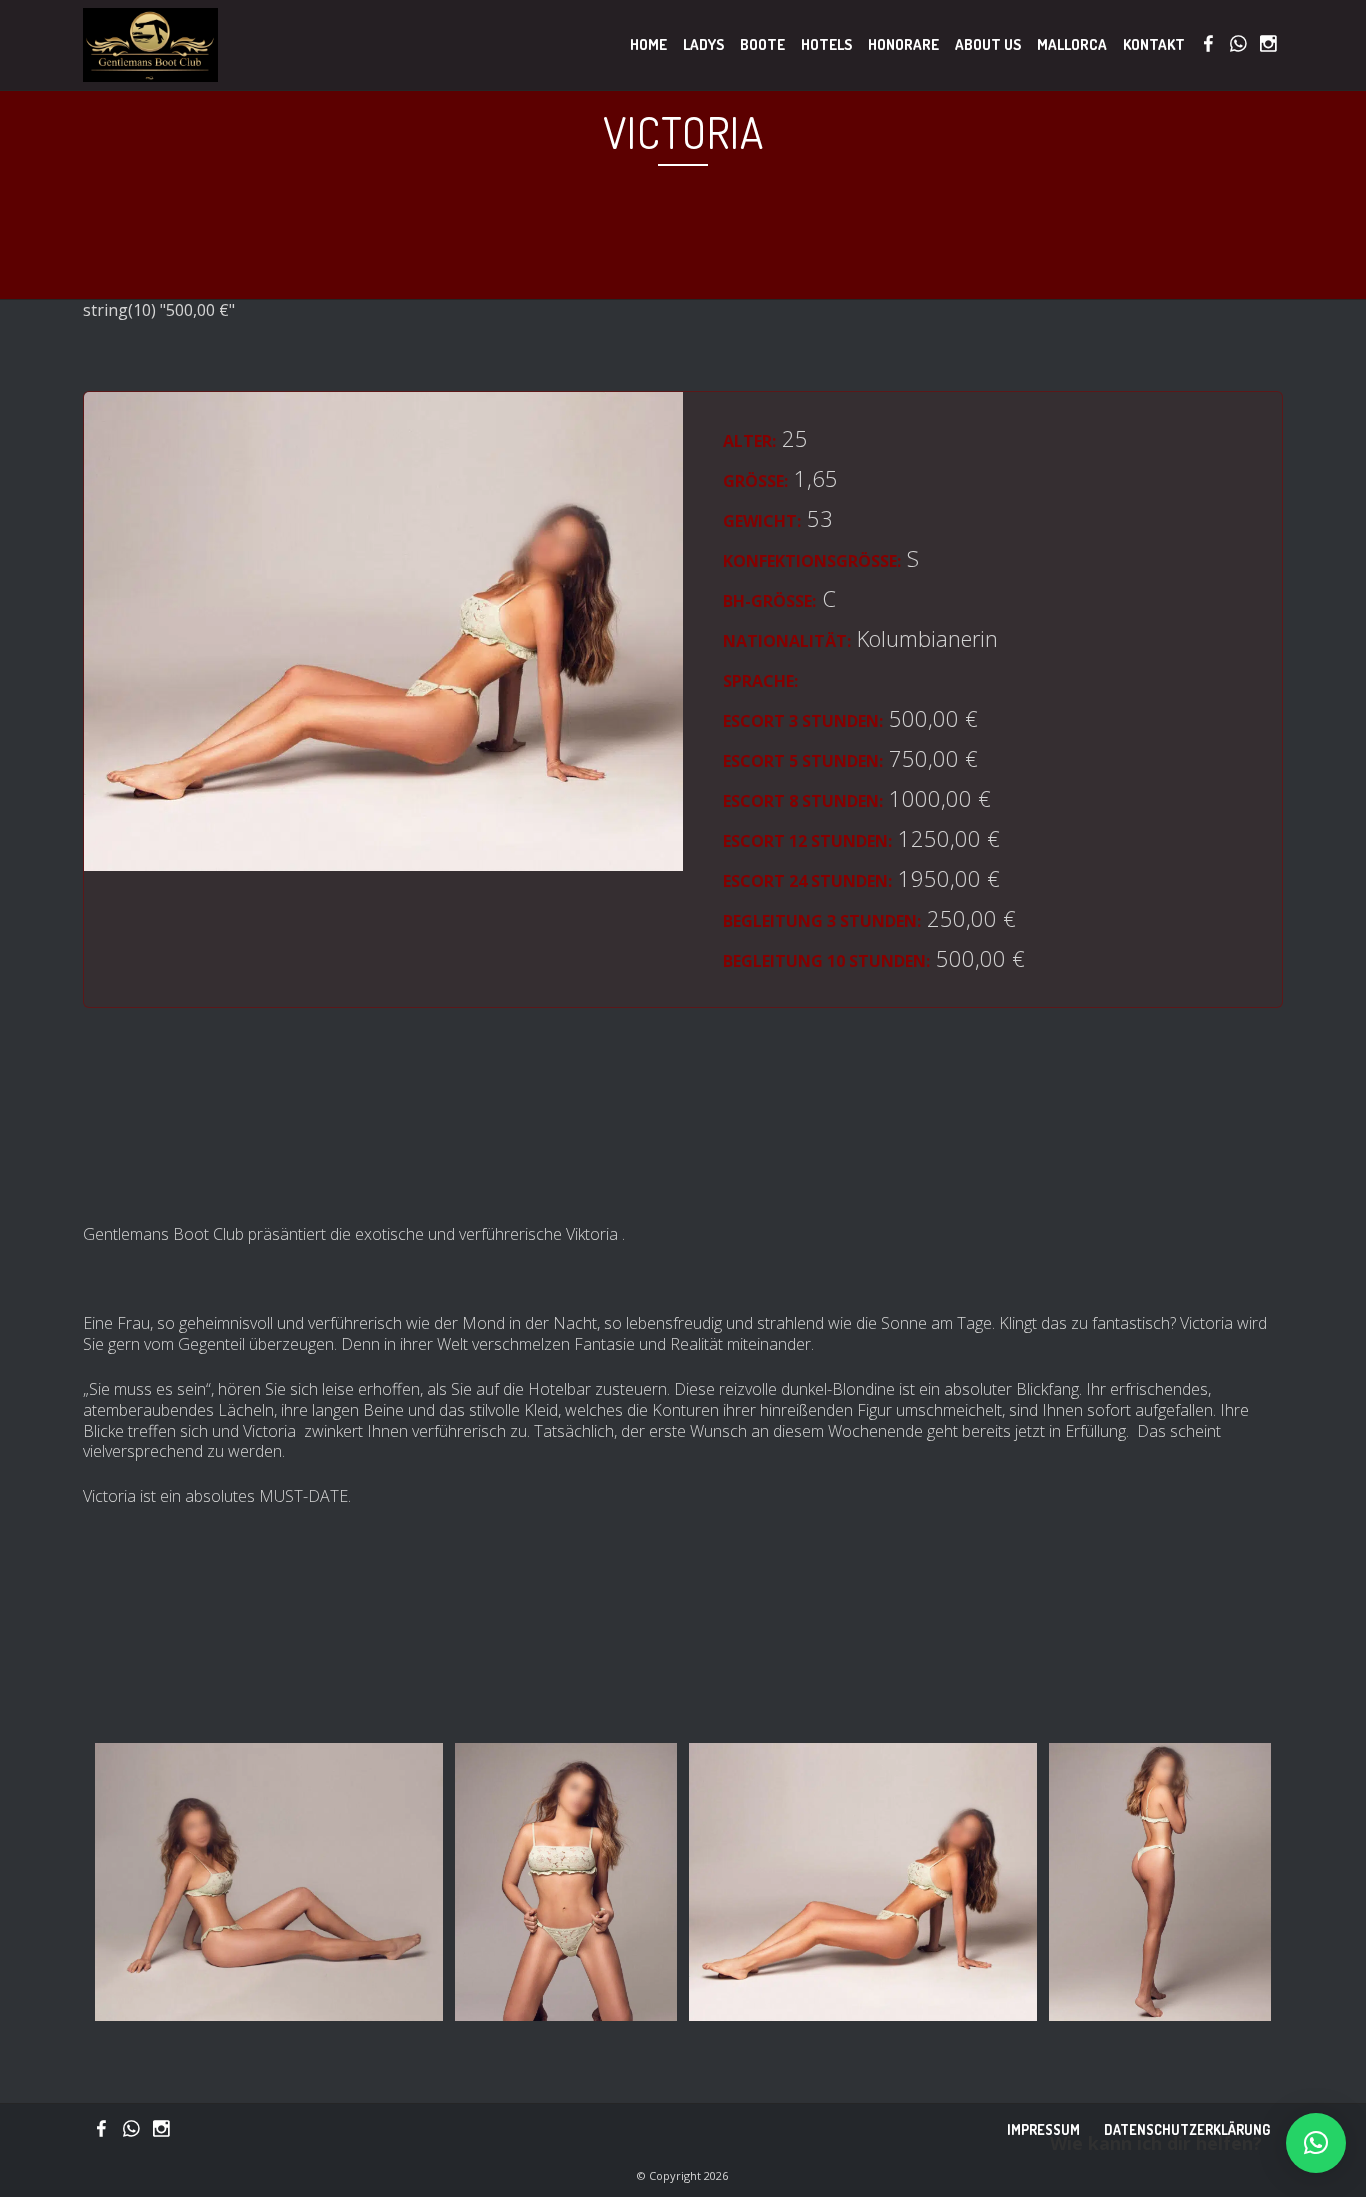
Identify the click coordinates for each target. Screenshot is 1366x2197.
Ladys (703, 44)
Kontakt (1154, 44)
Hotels (826, 44)
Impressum (1043, 2129)
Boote (762, 44)
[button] (1316, 2143)
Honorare (903, 44)
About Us (988, 44)
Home (648, 44)
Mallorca (1072, 44)
